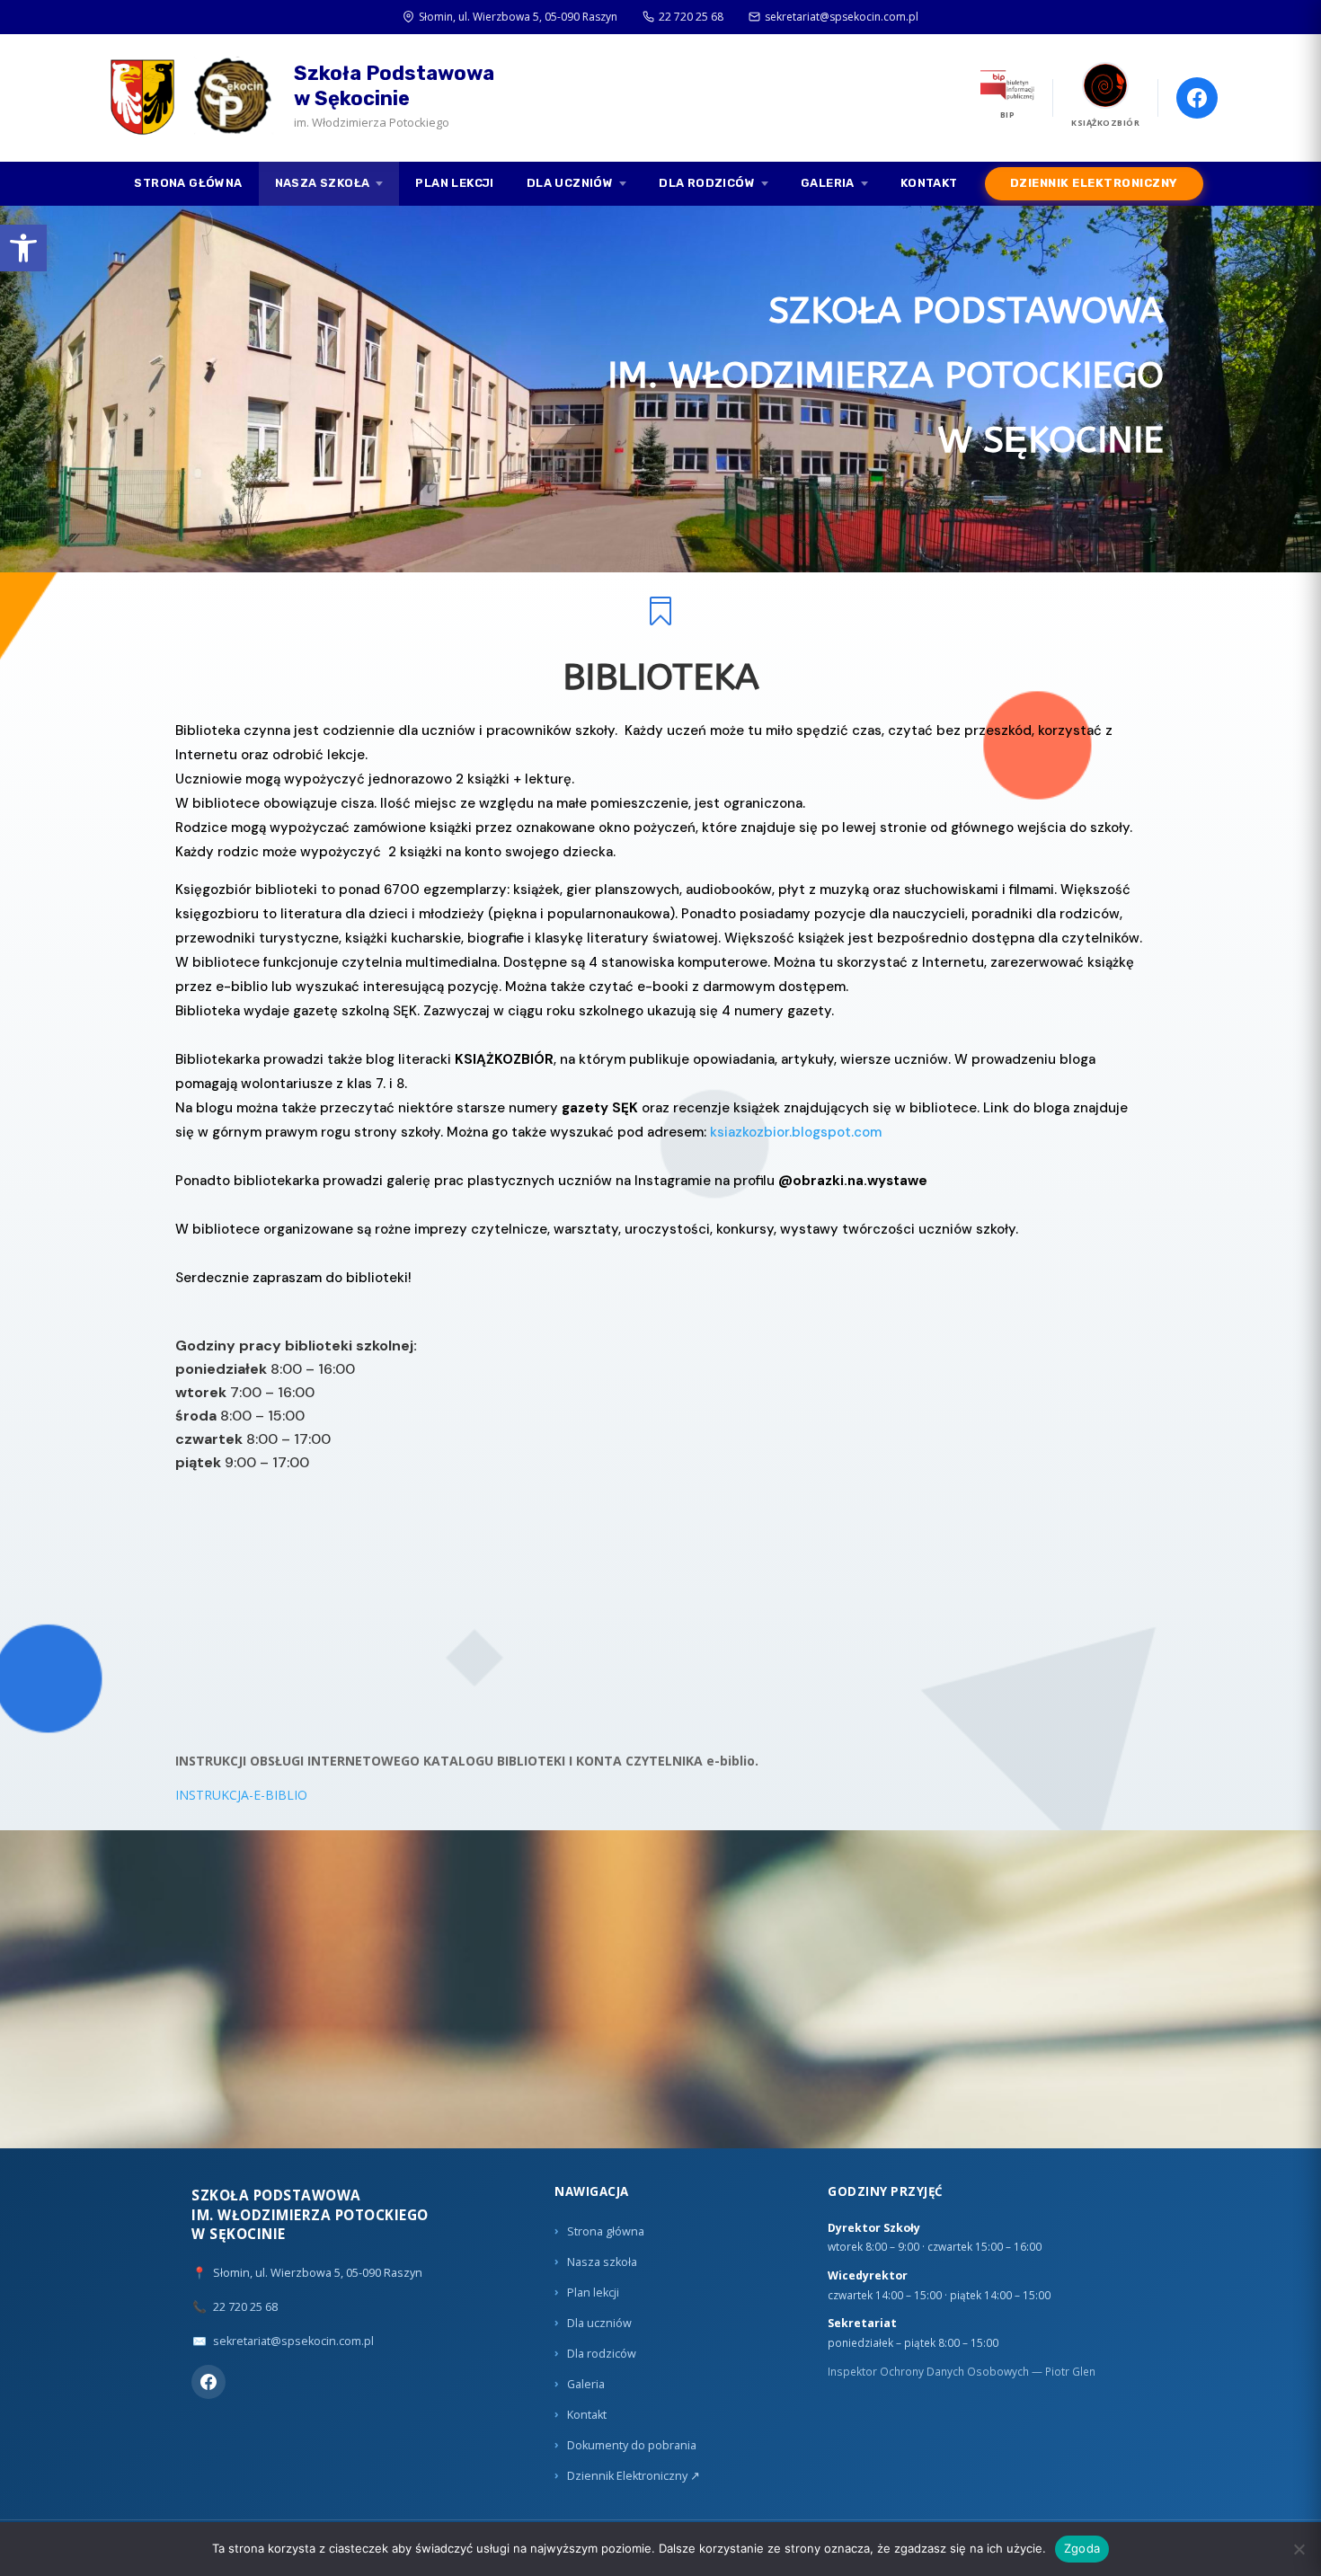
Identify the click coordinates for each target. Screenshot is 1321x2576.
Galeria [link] (828, 183)
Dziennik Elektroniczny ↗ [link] (634, 2476)
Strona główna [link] (188, 183)
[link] (23, 248)
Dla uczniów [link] (570, 183)
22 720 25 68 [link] (691, 17)
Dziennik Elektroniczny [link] (1094, 183)
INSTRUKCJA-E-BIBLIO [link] (241, 1795)
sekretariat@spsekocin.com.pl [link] (842, 17)
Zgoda (1082, 2548)
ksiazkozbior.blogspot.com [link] (796, 1132)
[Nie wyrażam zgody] (1299, 2549)
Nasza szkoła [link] (323, 183)
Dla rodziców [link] (707, 183)
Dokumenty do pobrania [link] (632, 2445)
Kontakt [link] (929, 183)
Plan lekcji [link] (454, 183)
